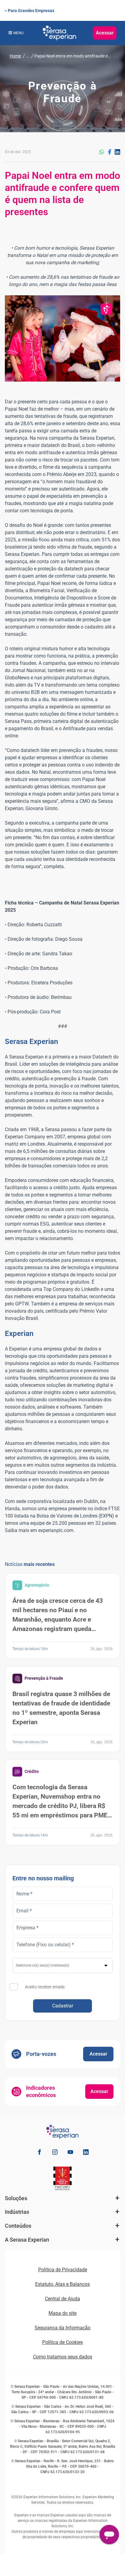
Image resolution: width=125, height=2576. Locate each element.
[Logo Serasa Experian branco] (59, 33)
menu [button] (19, 33)
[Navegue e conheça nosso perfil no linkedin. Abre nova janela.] (86, 2153)
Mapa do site (62, 2313)
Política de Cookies (62, 2342)
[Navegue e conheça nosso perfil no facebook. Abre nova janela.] (39, 2153)
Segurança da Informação (62, 2328)
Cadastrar (63, 2006)
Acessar (105, 33)
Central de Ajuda (62, 2299)
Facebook (110, 152)
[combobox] (62, 1966)
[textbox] (63, 1965)
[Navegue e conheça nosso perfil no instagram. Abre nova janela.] (55, 2153)
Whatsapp (102, 152)
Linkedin (117, 152)
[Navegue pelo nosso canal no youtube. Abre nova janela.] (70, 2153)
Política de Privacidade (63, 2270)
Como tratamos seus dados (63, 2357)
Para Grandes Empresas (31, 11)
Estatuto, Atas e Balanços (62, 2284)
